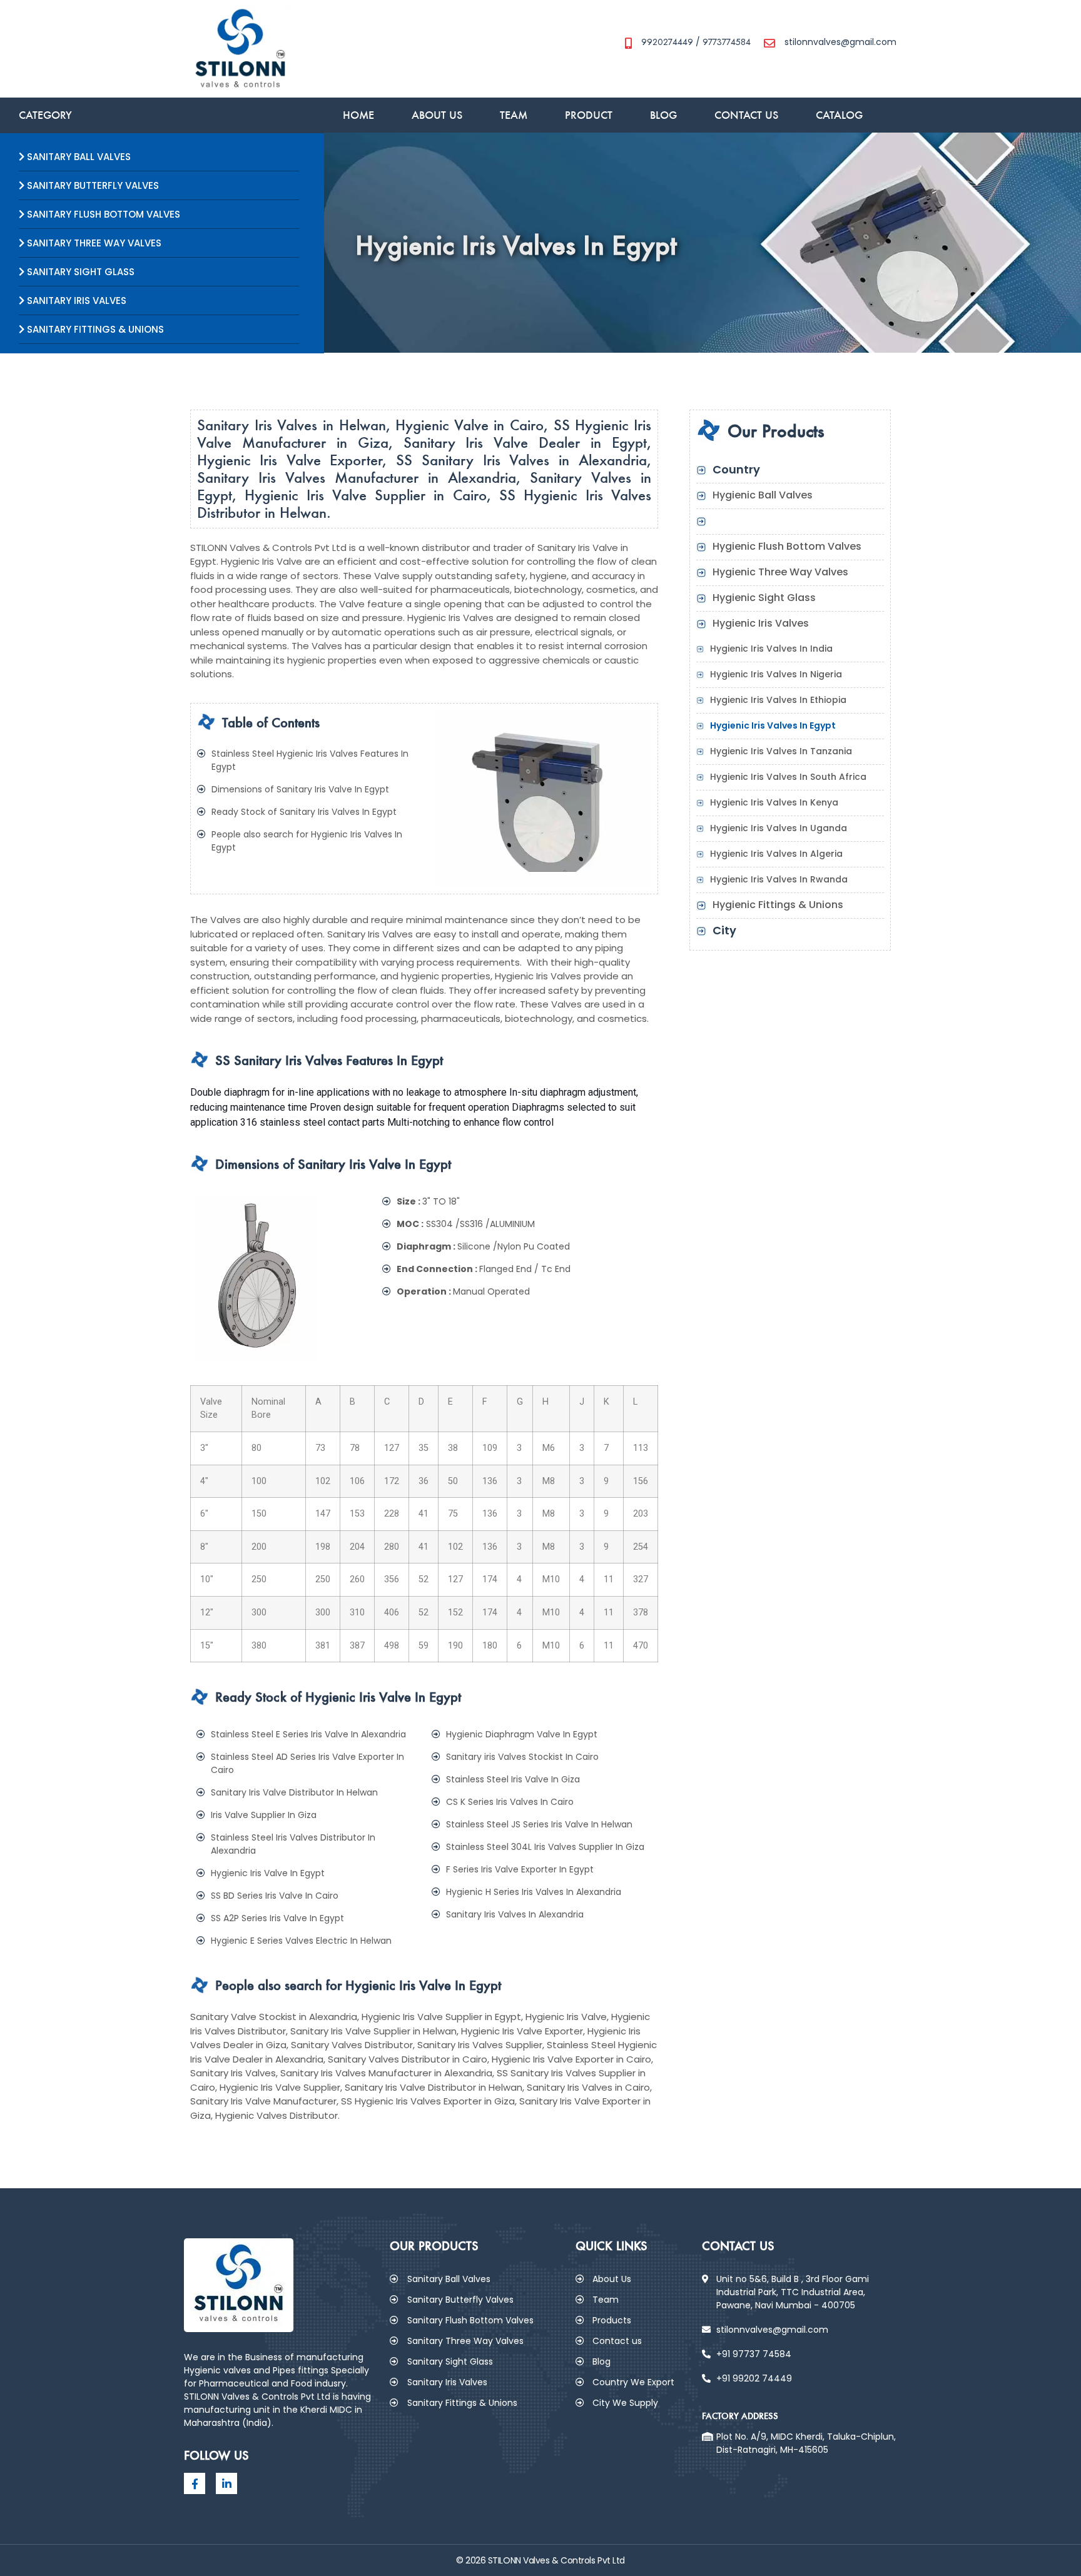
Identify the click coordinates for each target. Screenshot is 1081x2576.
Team (514, 115)
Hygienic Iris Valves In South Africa (788, 777)
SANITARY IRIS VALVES (75, 301)
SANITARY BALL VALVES (78, 157)
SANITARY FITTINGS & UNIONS (94, 329)
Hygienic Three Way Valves (780, 572)
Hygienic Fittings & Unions (778, 905)
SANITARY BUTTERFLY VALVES (92, 185)
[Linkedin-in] (226, 2483)
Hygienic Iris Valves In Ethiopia (778, 700)
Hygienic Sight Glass (764, 598)
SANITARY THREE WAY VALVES (93, 243)
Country (736, 469)
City (724, 930)
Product (589, 115)
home (358, 115)
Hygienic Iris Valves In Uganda (779, 828)
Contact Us (746, 115)
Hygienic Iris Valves (761, 623)
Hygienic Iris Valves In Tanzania (781, 751)
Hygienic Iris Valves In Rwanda (779, 879)
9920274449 (667, 42)
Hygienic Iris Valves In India (771, 649)
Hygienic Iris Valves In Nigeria (776, 674)
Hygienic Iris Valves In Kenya (774, 802)
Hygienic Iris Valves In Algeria (776, 854)
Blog (663, 115)
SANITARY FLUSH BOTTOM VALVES (102, 214)
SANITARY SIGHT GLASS (79, 272)
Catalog (839, 115)
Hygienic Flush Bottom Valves (787, 546)
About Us (437, 115)
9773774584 (727, 42)
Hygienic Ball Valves (763, 495)
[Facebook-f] (195, 2483)
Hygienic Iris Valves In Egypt (773, 725)
